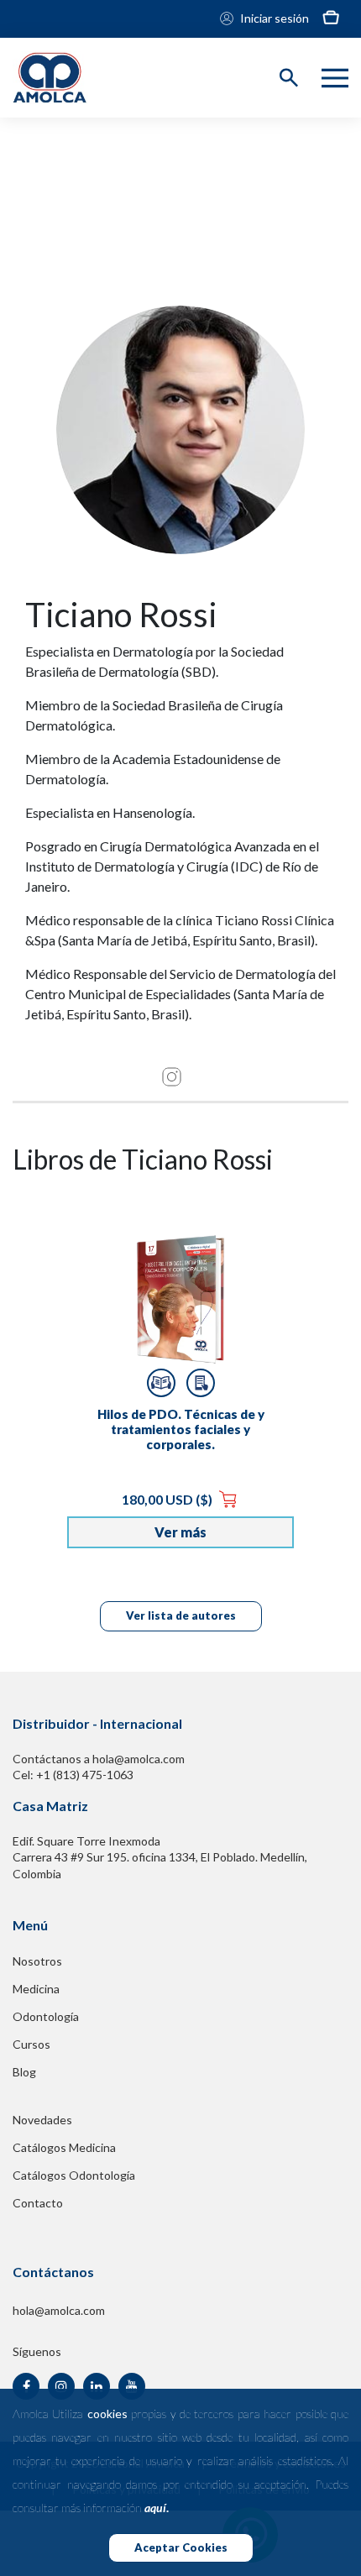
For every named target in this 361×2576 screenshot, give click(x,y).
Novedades (42, 2120)
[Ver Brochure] (201, 1383)
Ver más (180, 1532)
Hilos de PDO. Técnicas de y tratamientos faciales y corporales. (181, 1429)
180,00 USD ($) (168, 1499)
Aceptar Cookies (181, 2547)
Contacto (38, 2203)
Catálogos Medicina (64, 2147)
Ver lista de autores (181, 1615)
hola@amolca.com (59, 2310)
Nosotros (37, 1961)
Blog (24, 2072)
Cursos (31, 2044)
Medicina (36, 1989)
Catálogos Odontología (74, 2175)
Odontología (46, 2016)
